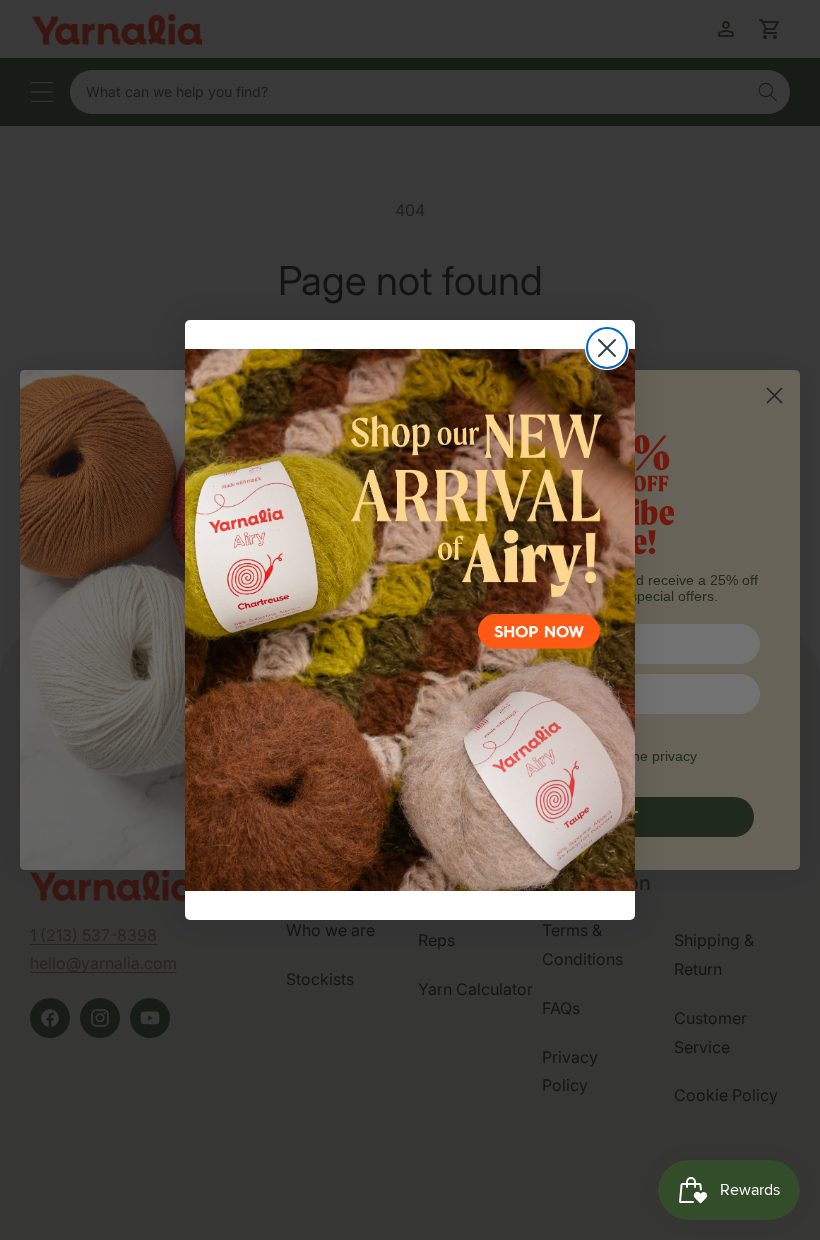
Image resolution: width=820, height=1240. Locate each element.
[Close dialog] (607, 348)
